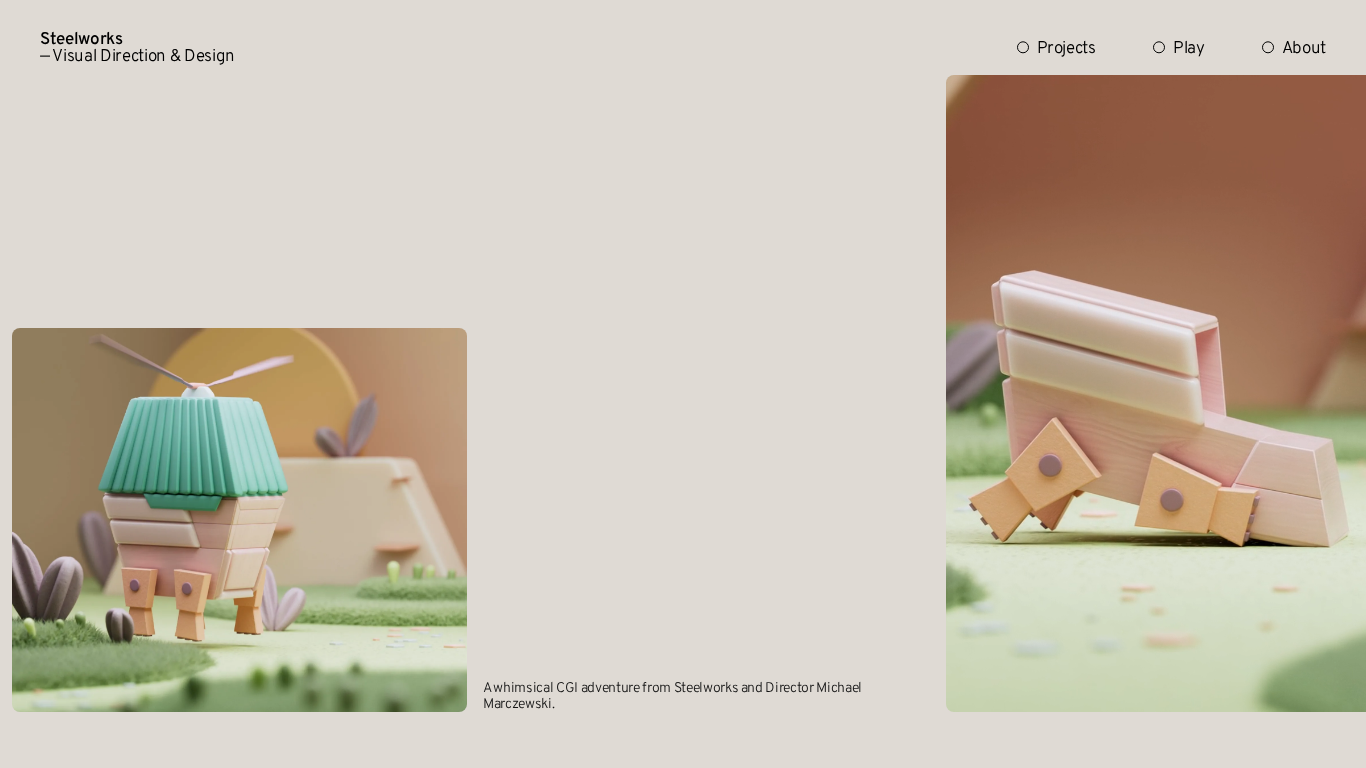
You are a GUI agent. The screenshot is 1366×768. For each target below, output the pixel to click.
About (1304, 49)
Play (1189, 49)
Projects (1066, 49)
